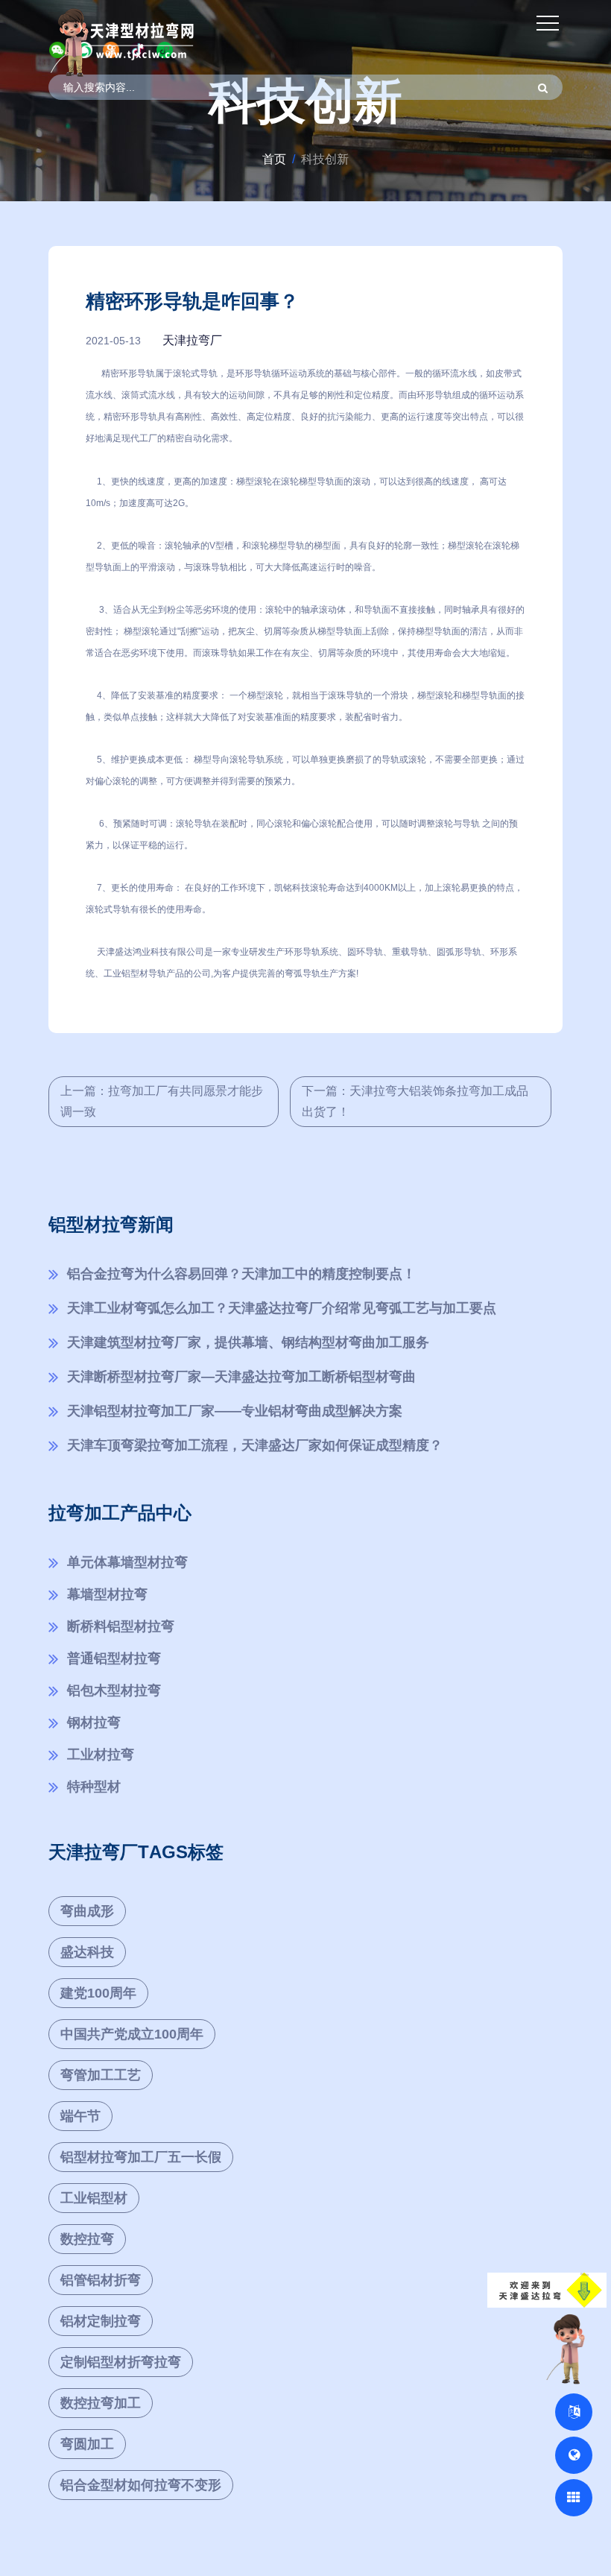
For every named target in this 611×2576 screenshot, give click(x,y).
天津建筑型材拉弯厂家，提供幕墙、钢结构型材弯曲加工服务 (248, 1342)
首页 (274, 159)
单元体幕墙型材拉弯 (127, 1562)
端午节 (80, 2116)
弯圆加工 (87, 2444)
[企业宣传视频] (569, 2348)
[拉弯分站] (574, 2498)
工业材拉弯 (101, 1755)
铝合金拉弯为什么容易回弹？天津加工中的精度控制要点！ (241, 1274)
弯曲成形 (87, 1911)
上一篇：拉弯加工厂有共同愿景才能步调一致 (162, 1101)
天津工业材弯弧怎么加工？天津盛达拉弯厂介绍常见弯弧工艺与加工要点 (282, 1308)
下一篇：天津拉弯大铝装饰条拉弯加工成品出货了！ (415, 1101)
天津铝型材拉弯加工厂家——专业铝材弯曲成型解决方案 (235, 1411)
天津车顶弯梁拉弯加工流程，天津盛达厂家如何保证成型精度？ (255, 1445)
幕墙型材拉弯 (107, 1594)
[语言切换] (574, 2412)
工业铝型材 (94, 2198)
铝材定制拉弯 (101, 2321)
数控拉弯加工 (101, 2403)
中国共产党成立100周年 (132, 2034)
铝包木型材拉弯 (114, 1690)
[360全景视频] (574, 2455)
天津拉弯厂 (192, 340)
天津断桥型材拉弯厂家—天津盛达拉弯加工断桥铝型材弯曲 (241, 1377)
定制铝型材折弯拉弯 (121, 2362)
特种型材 (94, 1787)
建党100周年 (98, 1993)
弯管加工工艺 (101, 2075)
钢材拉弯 (94, 1723)
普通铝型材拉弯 (114, 1658)
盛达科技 (87, 1952)
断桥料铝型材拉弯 (121, 1626)
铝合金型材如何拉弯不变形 (141, 2485)
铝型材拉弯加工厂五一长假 (141, 2157)
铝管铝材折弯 (101, 2280)
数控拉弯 (87, 2239)
